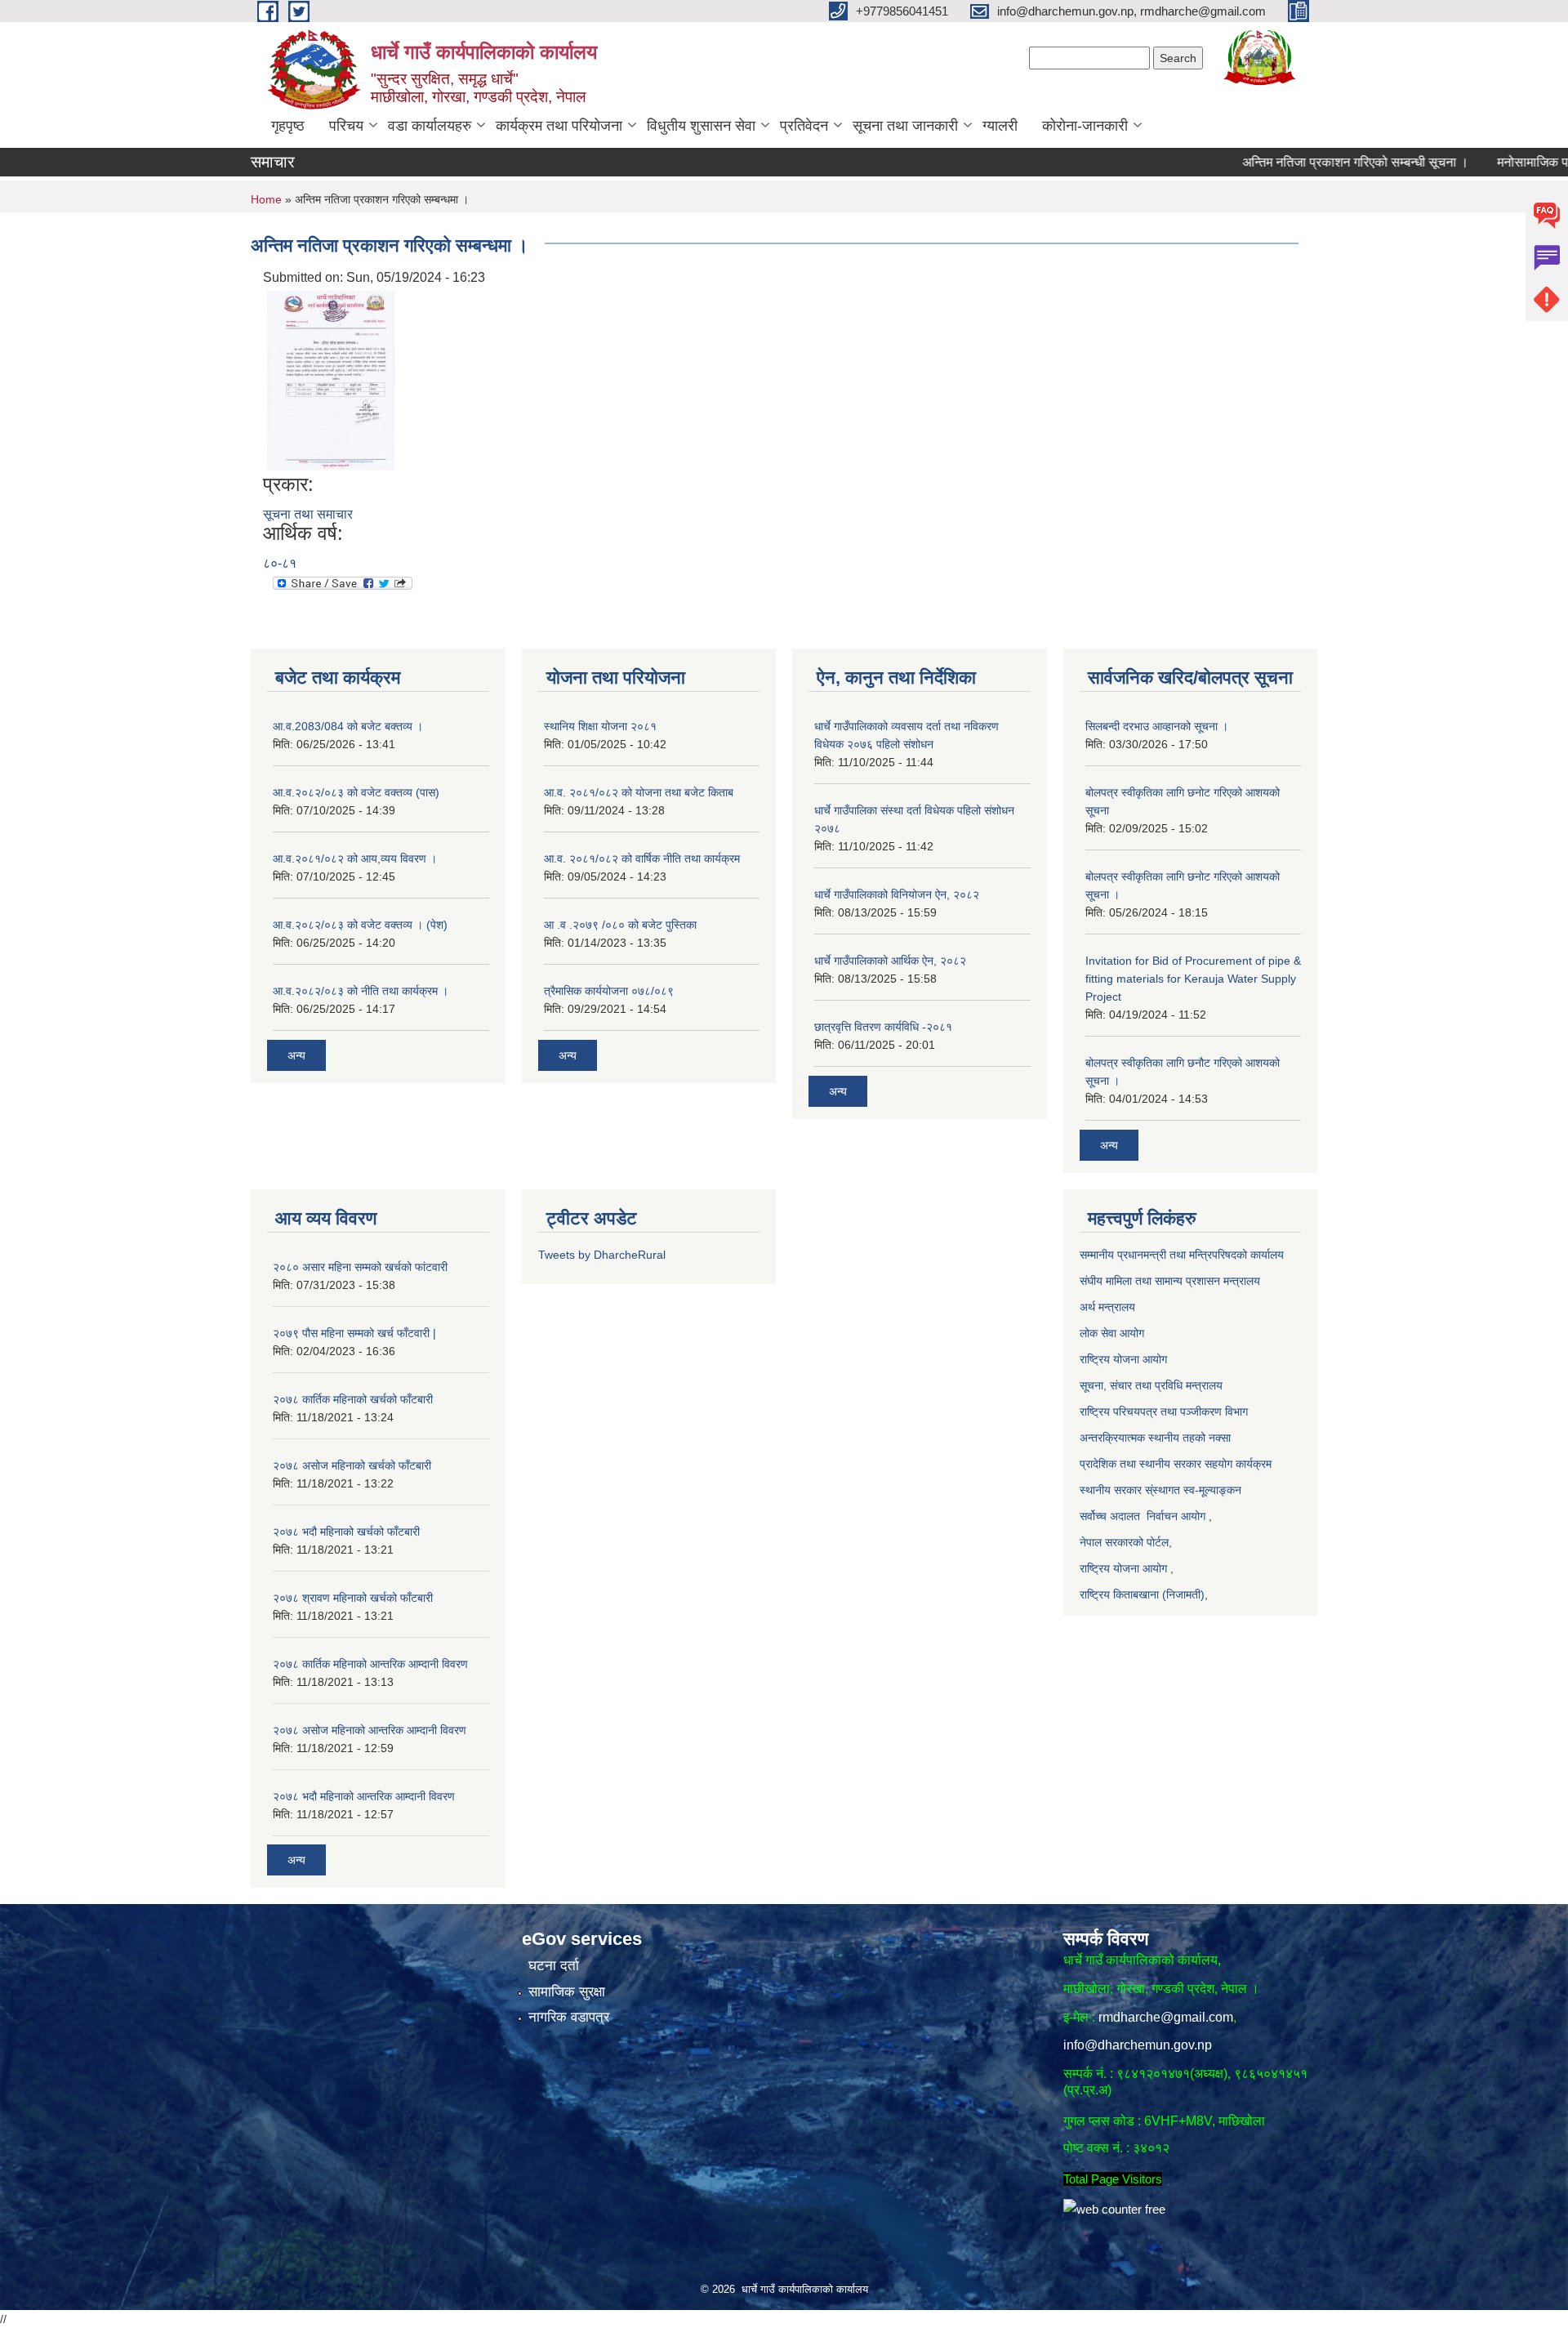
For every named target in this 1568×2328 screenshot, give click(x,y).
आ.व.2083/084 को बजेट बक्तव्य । (348, 726)
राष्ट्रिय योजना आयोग (1125, 1359)
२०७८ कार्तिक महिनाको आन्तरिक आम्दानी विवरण (370, 1664)
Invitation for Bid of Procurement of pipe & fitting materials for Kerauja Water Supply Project (1193, 979)
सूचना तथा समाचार (308, 514)
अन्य (296, 1055)
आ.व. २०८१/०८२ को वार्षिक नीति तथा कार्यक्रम (642, 859)
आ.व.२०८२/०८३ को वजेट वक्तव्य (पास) (356, 792)
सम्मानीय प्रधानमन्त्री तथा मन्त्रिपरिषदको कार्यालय (1183, 1255)
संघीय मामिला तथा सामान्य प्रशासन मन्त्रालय (1170, 1281)
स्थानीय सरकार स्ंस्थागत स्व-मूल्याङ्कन (1160, 1490)
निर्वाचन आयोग (1176, 1516)
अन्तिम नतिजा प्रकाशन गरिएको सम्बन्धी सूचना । (1305, 162)
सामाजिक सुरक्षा (567, 1992)
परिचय (346, 126)
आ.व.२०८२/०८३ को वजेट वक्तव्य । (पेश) (360, 925)
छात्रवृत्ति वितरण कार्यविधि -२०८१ (883, 1027)
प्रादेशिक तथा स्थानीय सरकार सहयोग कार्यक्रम (1176, 1464)
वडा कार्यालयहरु (430, 126)
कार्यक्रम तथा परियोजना (559, 126)
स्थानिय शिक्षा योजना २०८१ (600, 726)
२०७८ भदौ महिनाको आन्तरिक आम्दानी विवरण (364, 1796)
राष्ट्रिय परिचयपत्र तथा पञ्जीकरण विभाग (1164, 1412)
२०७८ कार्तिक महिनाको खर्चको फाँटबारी (353, 1399)
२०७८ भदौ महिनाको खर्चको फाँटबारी (346, 1532)
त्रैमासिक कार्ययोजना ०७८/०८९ (609, 991)
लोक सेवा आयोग (1112, 1333)
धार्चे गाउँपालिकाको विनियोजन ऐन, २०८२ (897, 894)
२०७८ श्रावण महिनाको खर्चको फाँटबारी (353, 1598)
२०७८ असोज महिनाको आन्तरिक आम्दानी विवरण (370, 1730)
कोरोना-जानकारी (1085, 126)
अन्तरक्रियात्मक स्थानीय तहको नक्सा (1157, 1438)
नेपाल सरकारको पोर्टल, (1126, 1542)
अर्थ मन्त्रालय (1109, 1307)
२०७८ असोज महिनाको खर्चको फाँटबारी (352, 1465)
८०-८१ (280, 563)
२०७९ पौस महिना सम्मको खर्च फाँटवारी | (354, 1333)
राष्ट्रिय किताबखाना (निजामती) (1142, 1594)
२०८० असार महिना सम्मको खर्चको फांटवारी (360, 1267)
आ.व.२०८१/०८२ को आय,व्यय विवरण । (355, 859)
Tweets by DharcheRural (602, 1255)
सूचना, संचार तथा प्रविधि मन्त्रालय (1151, 1385)
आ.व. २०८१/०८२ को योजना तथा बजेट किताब (639, 792)
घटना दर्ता (554, 1966)
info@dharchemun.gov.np (1138, 2045)
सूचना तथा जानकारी (905, 126)
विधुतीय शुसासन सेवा (701, 126)
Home (266, 199)
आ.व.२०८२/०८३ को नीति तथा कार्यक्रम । (361, 991)
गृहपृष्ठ (288, 126)
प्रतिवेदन (804, 126)
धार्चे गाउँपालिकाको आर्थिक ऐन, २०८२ (890, 961)
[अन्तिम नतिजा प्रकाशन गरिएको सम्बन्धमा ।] (331, 379)
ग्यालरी (1000, 126)
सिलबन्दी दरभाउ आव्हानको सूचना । (1157, 726)
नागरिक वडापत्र (569, 2017)
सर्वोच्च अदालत (1110, 1516)
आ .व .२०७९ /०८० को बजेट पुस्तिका (620, 925)
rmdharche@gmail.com (1166, 2017)
